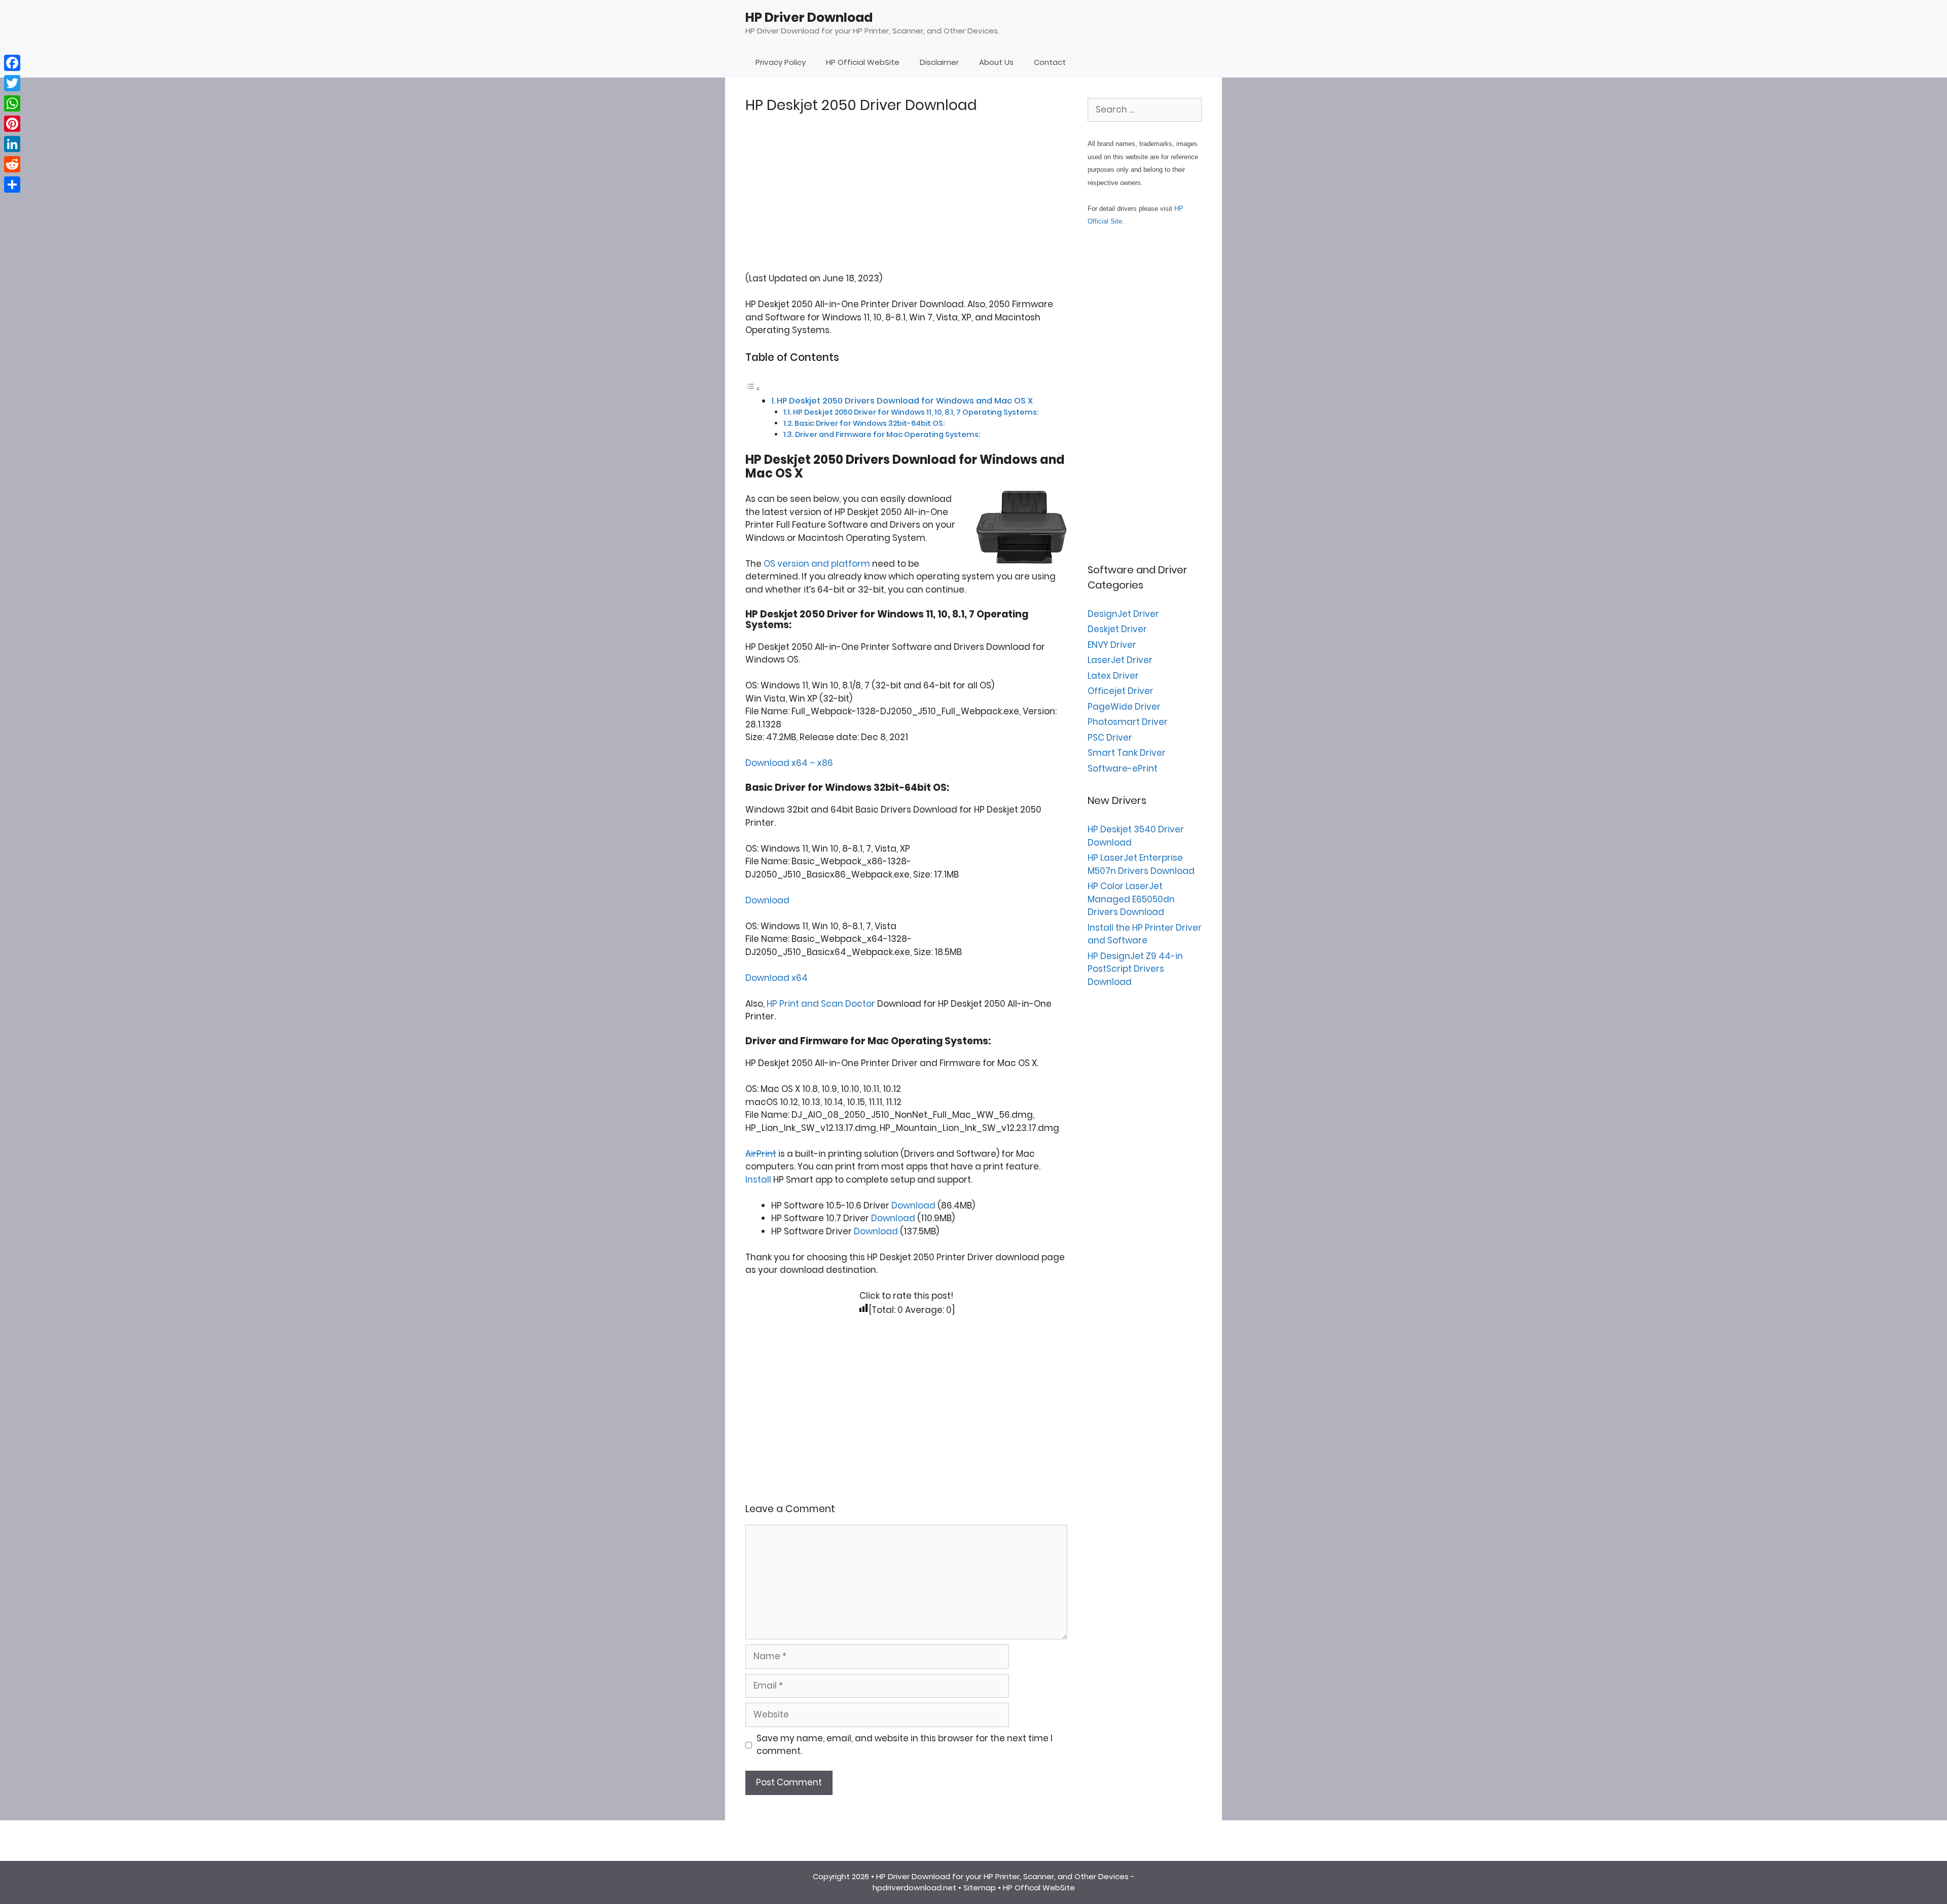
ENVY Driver (1112, 645)
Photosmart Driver (1128, 722)
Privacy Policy (781, 62)
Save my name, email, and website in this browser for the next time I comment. (905, 1745)
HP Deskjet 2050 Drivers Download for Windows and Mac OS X (905, 401)
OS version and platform (817, 564)
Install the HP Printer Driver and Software (1145, 934)
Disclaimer (939, 62)
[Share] (12, 185)
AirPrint (761, 1154)
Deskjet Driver (1117, 629)
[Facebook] (12, 63)
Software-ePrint (1123, 768)
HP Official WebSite (863, 62)
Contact (1050, 62)
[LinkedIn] (12, 144)
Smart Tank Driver (1127, 753)
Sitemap (980, 1888)
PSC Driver (1110, 738)
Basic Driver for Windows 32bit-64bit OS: (870, 423)
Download (767, 900)
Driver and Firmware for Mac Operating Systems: (888, 434)
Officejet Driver (1121, 691)
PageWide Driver (1124, 707)
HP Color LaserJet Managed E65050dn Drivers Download (1131, 899)
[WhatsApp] (12, 103)
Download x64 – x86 (789, 763)
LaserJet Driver (1120, 660)
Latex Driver (1113, 676)
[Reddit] (12, 164)
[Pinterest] (12, 124)
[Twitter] (12, 83)
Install (758, 1180)
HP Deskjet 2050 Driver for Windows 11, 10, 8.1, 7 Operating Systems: (916, 412)
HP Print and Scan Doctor (821, 1004)
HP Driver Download (809, 17)
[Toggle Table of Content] (753, 388)
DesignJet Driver (1123, 614)
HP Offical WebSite (1039, 1888)
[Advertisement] (906, 201)
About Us (996, 62)
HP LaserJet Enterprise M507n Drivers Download (1141, 864)
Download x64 (777, 978)
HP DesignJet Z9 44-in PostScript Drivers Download (1135, 969)
